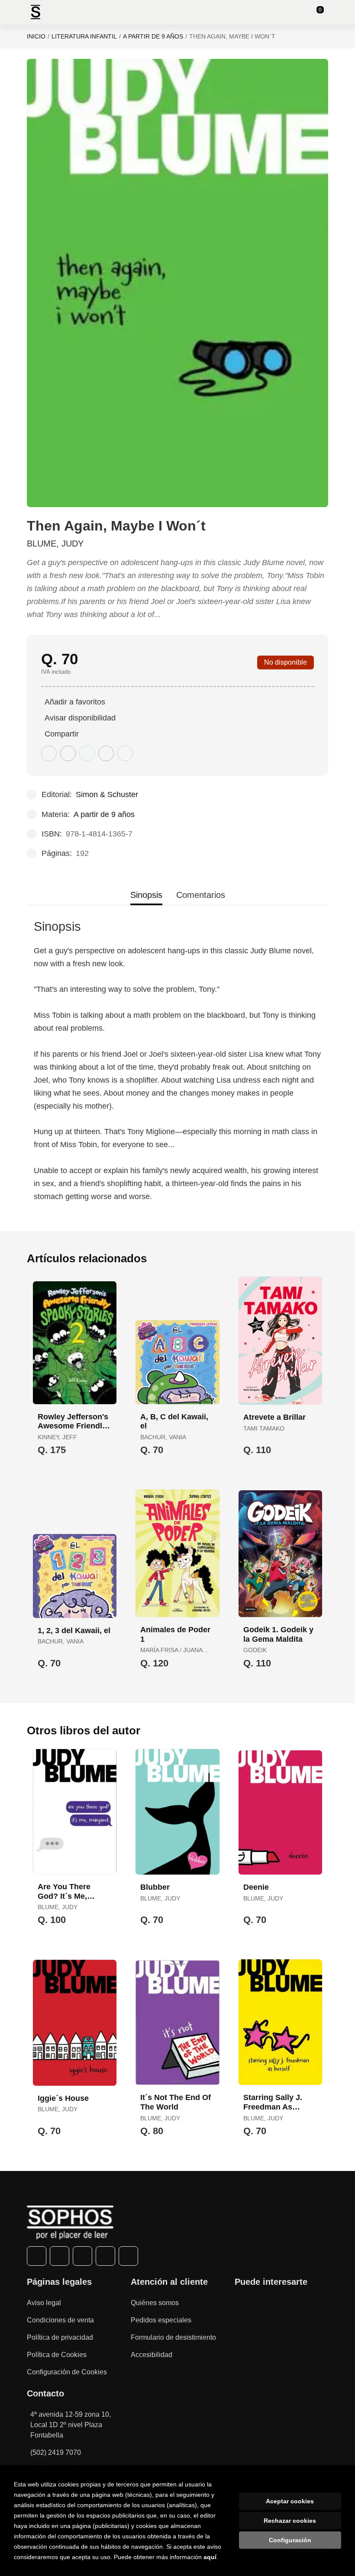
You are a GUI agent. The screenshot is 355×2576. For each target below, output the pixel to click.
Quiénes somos (155, 2303)
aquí (210, 2557)
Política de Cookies (57, 2355)
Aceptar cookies (290, 2501)
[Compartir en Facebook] (49, 753)
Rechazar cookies (290, 2521)
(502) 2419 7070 (56, 2452)
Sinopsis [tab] (146, 895)
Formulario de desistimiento (173, 2337)
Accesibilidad (152, 2355)
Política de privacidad (60, 2337)
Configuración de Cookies (67, 2372)
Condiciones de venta (60, 2320)
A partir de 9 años (153, 36)
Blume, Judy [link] (55, 544)
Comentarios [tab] (201, 895)
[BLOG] (128, 2256)
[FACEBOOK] (37, 2256)
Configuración (290, 2540)
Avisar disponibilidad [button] (80, 718)
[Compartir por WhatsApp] (87, 753)
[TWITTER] (60, 2256)
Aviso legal (44, 2303)
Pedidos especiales (161, 2320)
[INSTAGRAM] (82, 2256)
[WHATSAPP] (105, 2256)
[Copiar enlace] (125, 753)
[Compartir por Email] (106, 753)
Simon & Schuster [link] (107, 794)
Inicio (36, 36)
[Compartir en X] (68, 753)
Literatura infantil (84, 36)
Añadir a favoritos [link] (75, 702)
